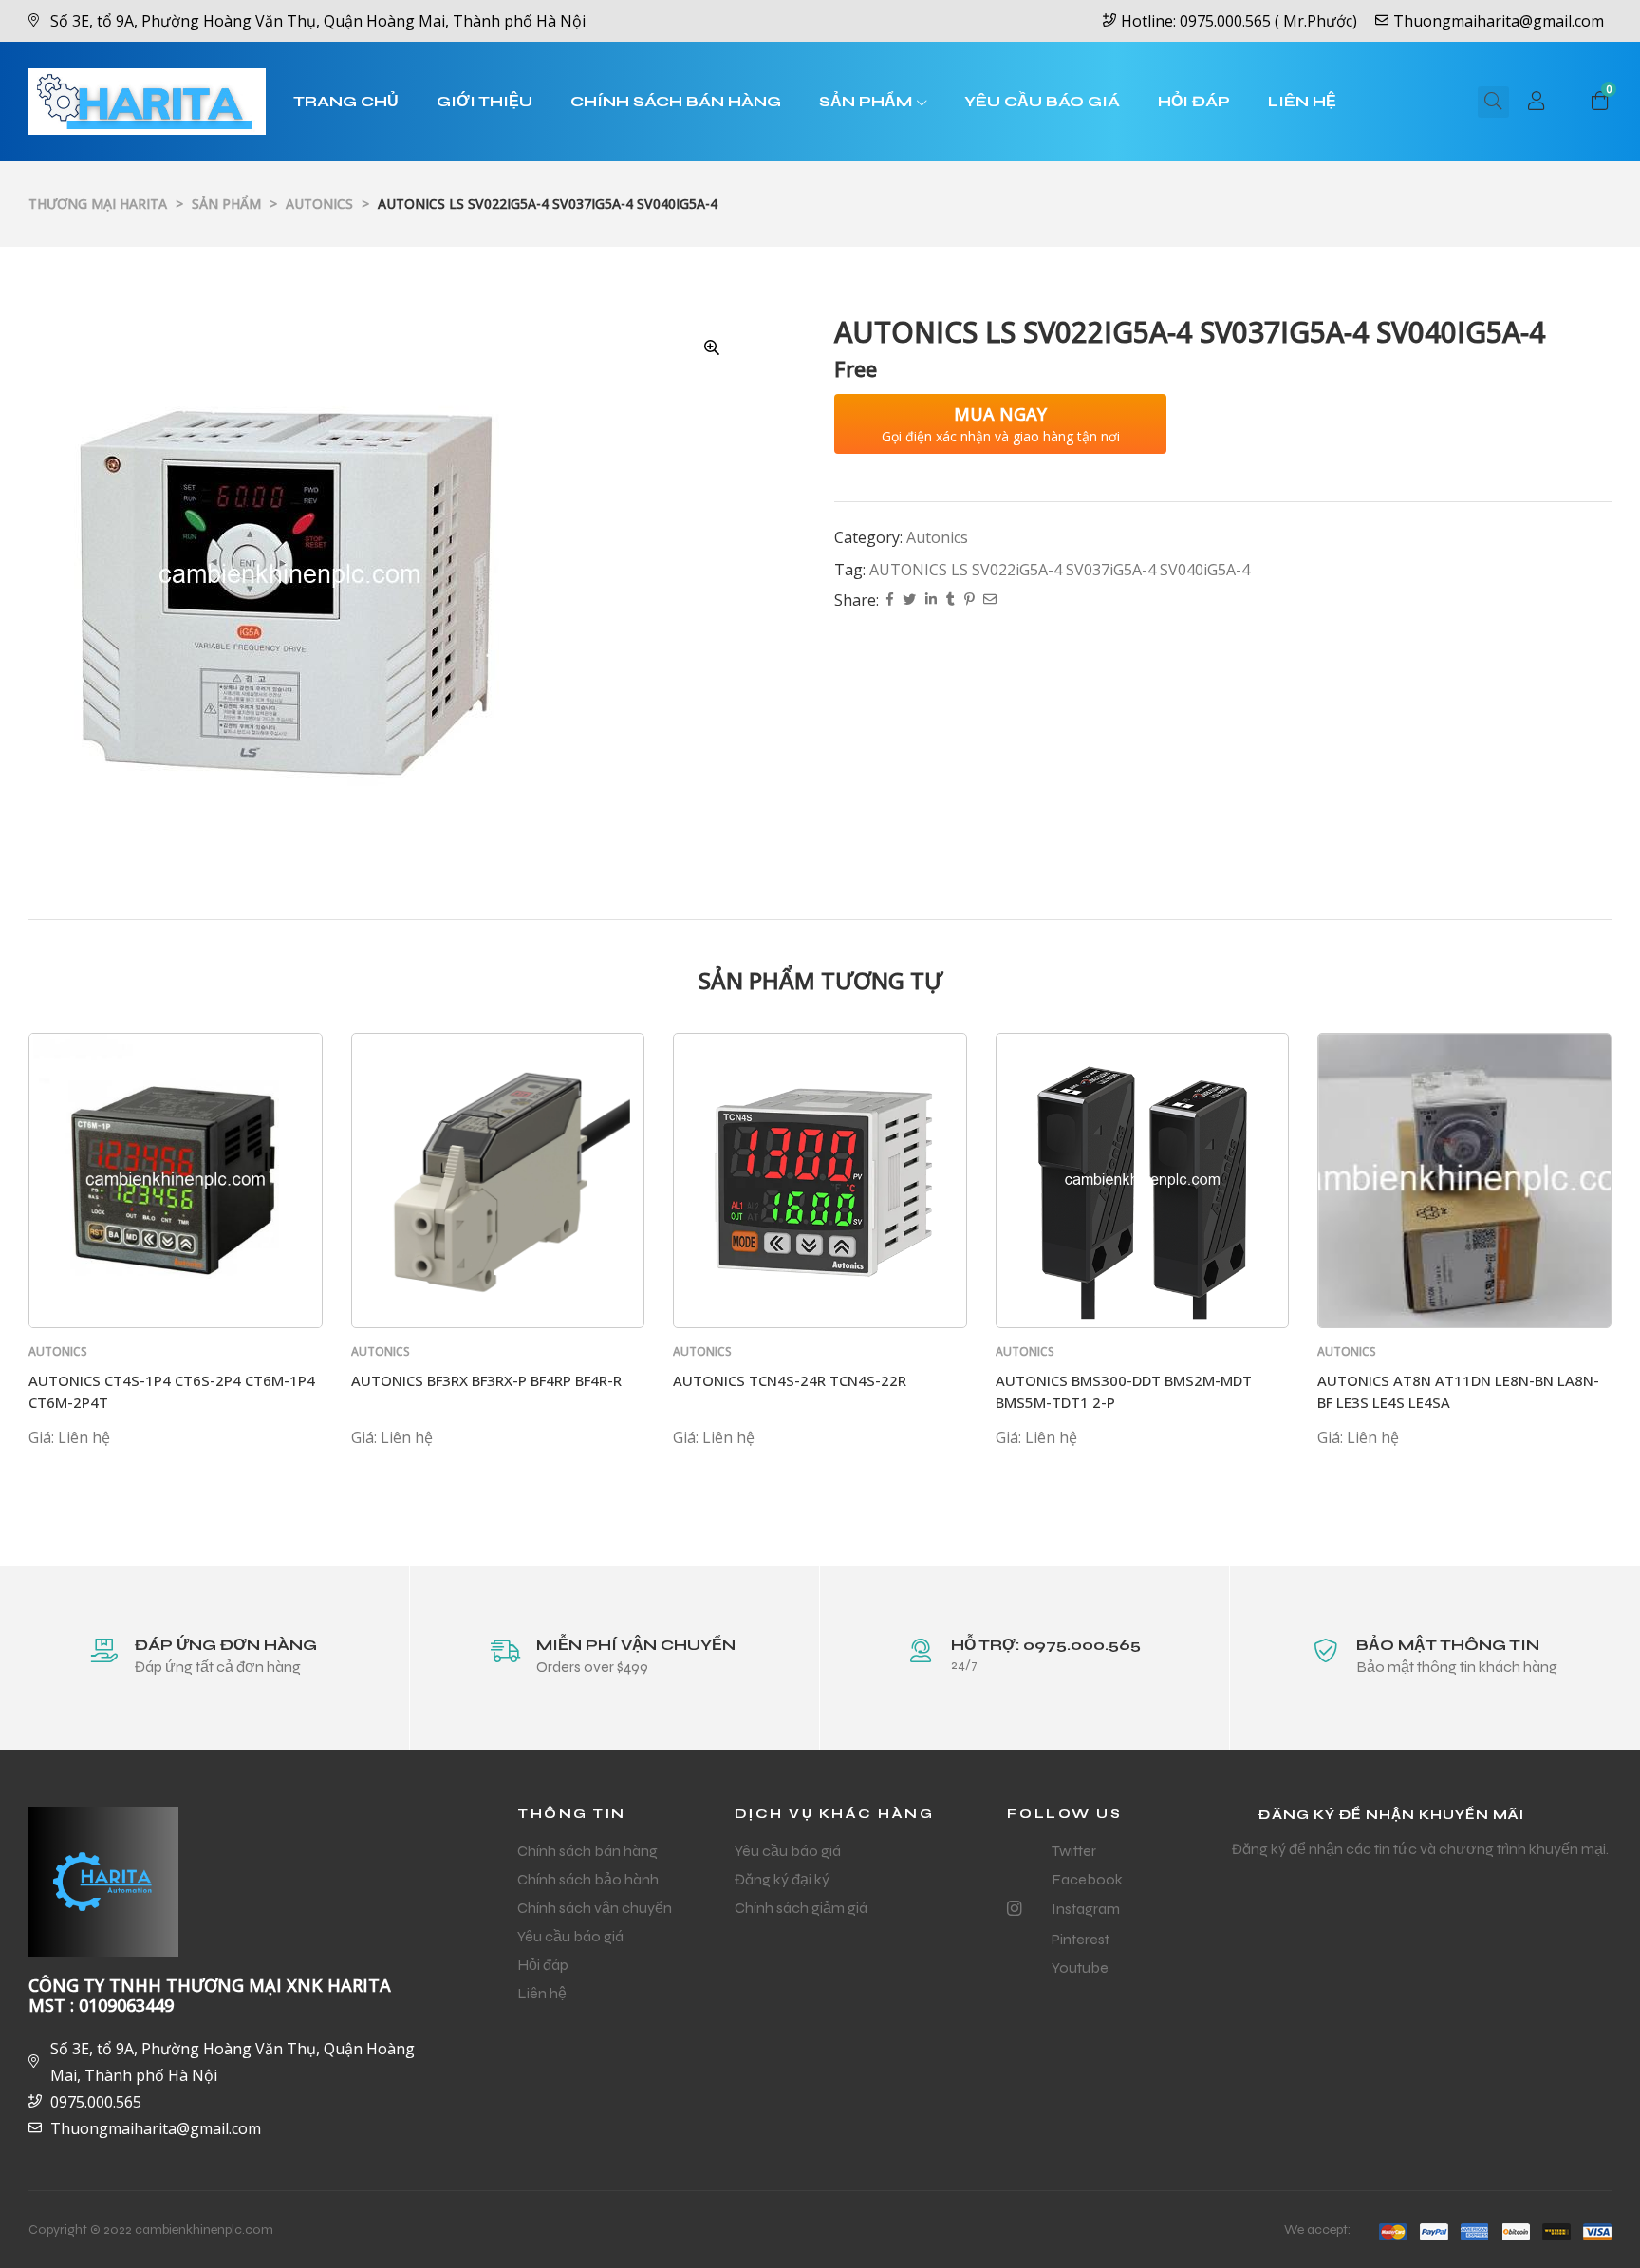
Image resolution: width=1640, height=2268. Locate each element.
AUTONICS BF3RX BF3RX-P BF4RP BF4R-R (486, 1380)
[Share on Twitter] (909, 600)
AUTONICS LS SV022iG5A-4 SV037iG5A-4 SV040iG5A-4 (1060, 570)
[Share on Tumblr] (950, 600)
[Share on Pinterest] (969, 600)
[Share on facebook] (890, 600)
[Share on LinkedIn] (931, 600)
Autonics (937, 537)
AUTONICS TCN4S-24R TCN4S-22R (790, 1380)
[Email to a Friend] (990, 600)
